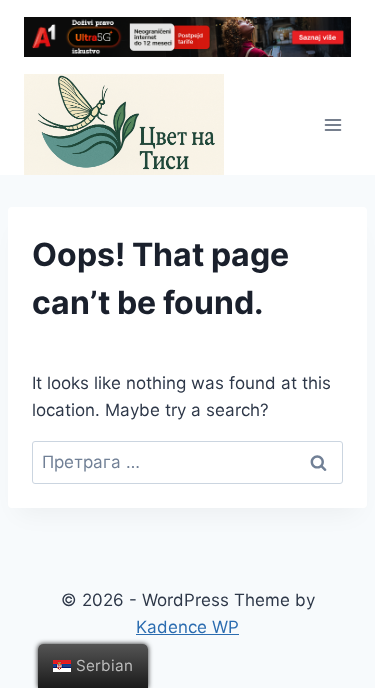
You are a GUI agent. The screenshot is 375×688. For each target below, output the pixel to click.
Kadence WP (187, 627)
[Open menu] (332, 124)
